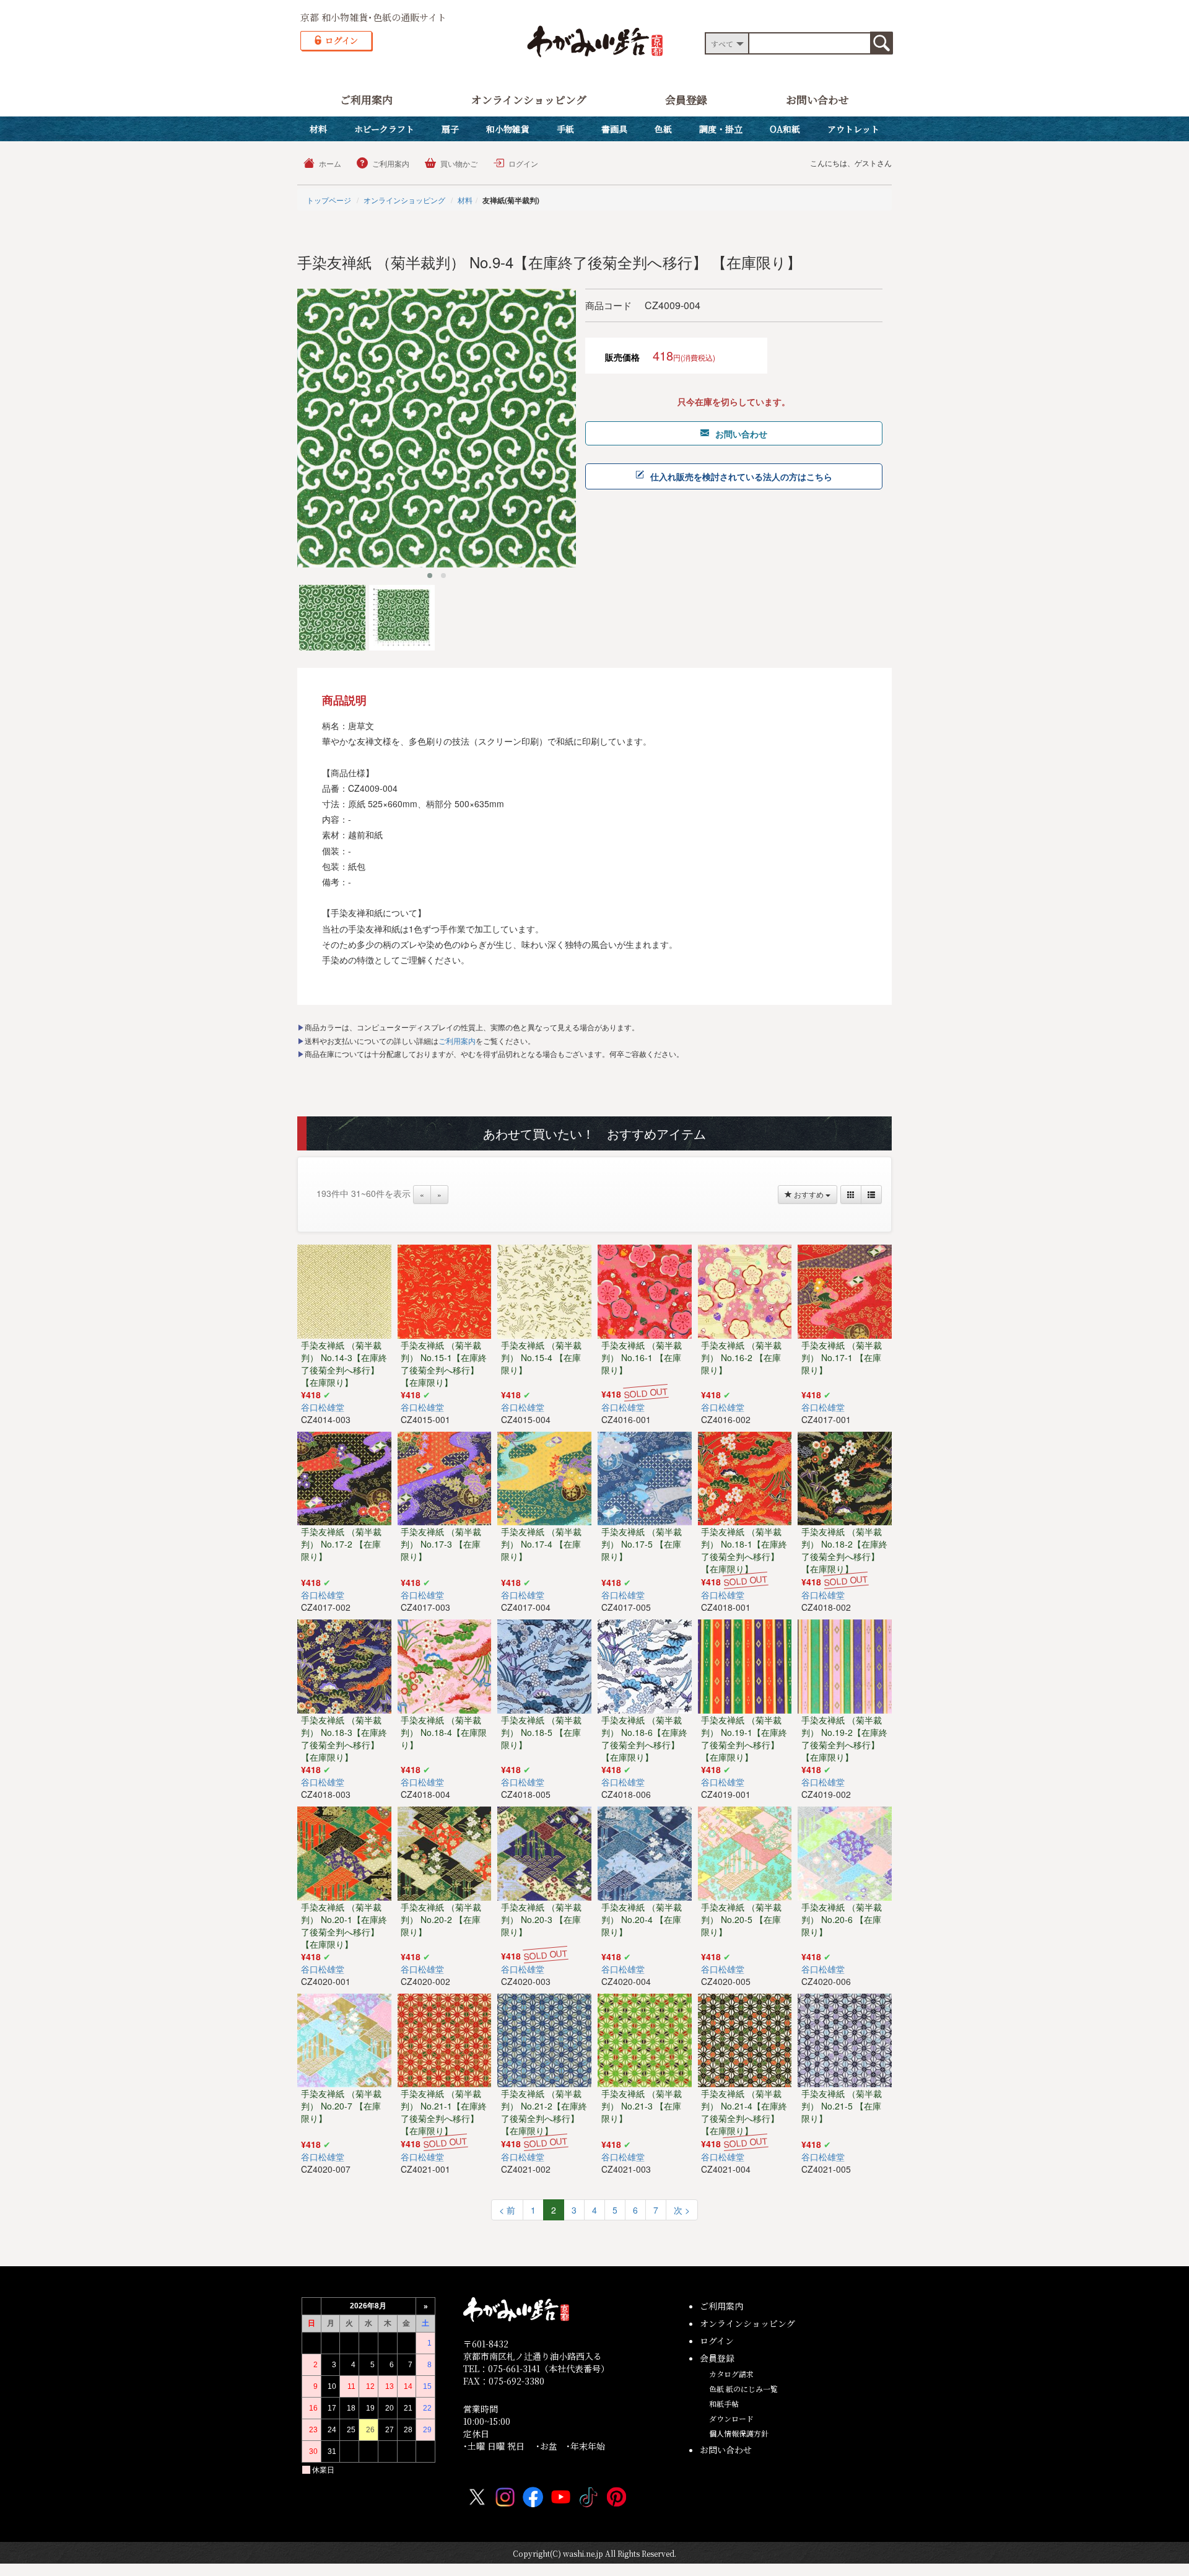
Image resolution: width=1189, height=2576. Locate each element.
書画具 (614, 129)
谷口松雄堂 (323, 1407)
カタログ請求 (731, 2374)
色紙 (663, 129)
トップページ (329, 200)
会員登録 (686, 99)
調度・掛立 (721, 129)
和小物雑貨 (508, 129)
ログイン (523, 163)
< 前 (507, 2210)
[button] (430, 576)
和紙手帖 (724, 2403)
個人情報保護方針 (739, 2433)
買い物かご (459, 163)
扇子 (450, 129)
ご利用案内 (366, 99)
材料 (318, 129)
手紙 (565, 129)
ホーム (330, 163)
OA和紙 (785, 129)
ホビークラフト (384, 129)
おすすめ (809, 1194)
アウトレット (853, 129)
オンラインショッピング (529, 99)
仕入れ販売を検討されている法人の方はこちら (741, 476)
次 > (682, 2210)
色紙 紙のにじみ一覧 (743, 2389)
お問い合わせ (817, 99)
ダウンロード (731, 2418)
